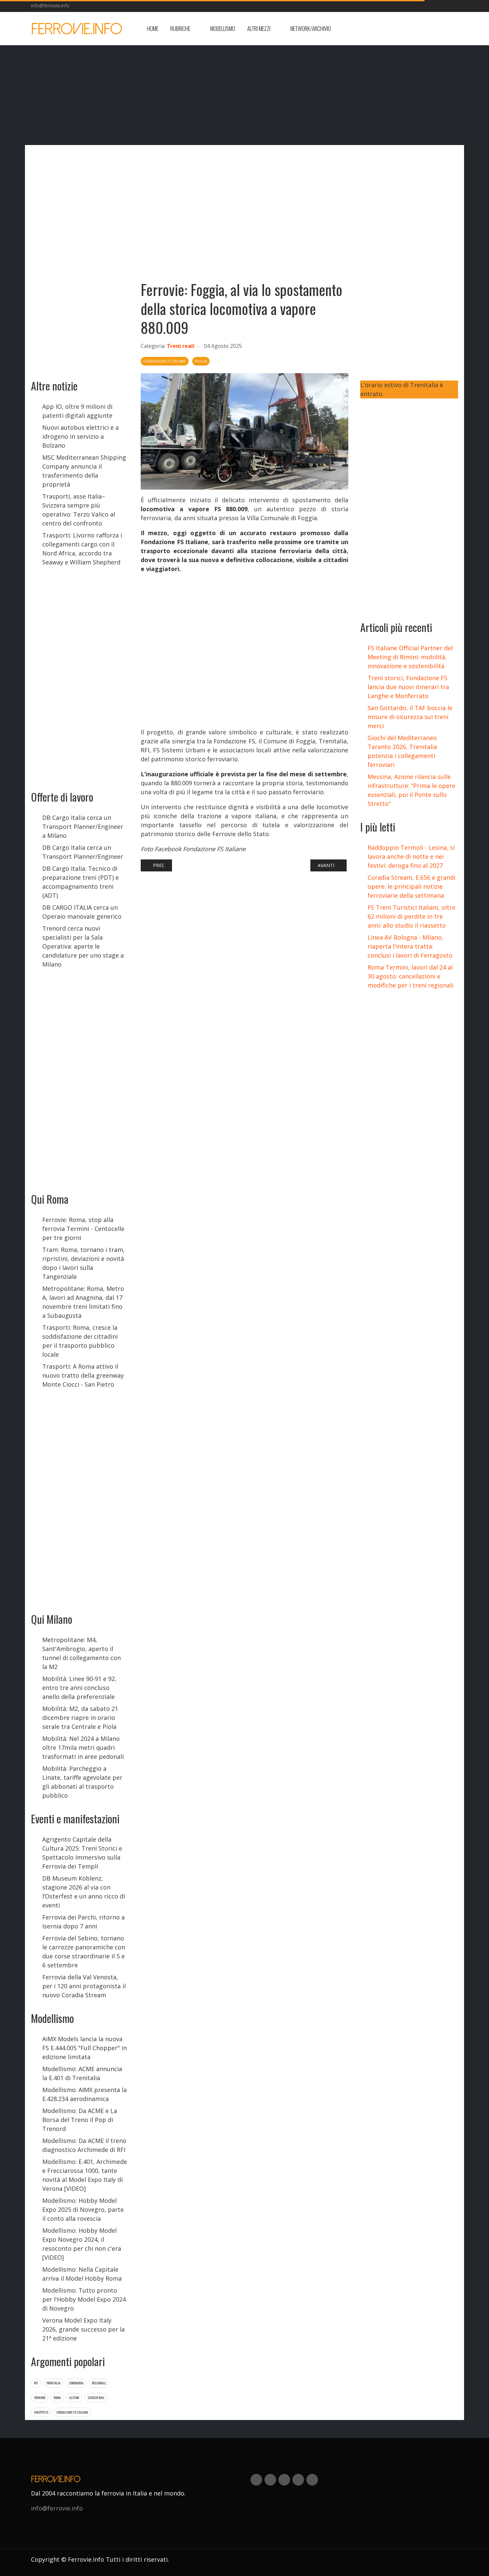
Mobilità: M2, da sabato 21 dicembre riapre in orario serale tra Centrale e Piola (80, 1718)
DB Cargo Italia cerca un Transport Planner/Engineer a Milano (83, 827)
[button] (184, 29)
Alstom (74, 2398)
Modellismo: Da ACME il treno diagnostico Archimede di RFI (84, 2145)
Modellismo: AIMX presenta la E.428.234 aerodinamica (84, 2094)
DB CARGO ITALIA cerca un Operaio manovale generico (82, 912)
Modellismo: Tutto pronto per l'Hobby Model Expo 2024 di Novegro (84, 2299)
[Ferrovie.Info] (77, 29)
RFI (36, 2383)
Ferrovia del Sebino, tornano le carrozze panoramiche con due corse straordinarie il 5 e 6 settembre (84, 1952)
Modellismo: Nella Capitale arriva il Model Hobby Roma (82, 2274)
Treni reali (181, 346)
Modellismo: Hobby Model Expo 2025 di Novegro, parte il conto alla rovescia (83, 2209)
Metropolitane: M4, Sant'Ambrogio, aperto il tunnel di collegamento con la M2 (81, 1653)
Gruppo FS (41, 2412)
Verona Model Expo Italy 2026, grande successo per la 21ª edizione (83, 2329)
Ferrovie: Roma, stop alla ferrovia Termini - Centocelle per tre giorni (83, 1229)
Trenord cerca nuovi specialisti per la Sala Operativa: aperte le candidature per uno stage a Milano (83, 946)
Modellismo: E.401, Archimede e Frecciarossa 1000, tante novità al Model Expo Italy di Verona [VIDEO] (85, 2175)
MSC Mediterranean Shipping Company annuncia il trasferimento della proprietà (84, 471)
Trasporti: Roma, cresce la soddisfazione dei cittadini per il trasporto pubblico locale (80, 1341)
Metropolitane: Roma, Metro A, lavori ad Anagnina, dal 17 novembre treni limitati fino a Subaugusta (83, 1302)
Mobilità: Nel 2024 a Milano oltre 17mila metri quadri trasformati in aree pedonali (83, 1747)
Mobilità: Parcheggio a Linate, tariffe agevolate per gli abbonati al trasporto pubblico (82, 1782)
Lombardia (76, 2383)
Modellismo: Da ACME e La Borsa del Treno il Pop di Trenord (80, 2120)
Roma (57, 2398)
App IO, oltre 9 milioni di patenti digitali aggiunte (77, 411)
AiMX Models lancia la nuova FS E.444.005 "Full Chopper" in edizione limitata (84, 2048)
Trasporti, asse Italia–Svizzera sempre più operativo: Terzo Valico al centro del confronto (79, 510)
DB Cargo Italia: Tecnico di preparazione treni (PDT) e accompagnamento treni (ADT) (81, 882)
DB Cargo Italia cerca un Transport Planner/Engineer (83, 852)
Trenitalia (53, 2383)
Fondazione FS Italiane (72, 2412)
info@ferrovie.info (50, 5)
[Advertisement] (405, 29)
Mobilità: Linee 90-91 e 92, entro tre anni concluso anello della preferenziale (79, 1688)
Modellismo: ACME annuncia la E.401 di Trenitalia (82, 2073)
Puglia (201, 361)
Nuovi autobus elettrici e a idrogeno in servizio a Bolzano (81, 436)
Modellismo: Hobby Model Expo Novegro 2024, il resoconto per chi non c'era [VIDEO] (82, 2244)
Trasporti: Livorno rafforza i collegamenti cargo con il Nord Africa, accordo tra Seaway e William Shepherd (82, 549)
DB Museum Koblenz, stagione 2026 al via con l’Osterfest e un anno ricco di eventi (84, 1892)
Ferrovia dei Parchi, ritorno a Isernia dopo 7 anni (83, 1922)
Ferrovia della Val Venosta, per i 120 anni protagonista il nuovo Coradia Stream (84, 1986)
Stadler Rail (96, 2398)
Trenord (40, 2398)
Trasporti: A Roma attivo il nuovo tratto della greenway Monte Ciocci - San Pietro (83, 1375)
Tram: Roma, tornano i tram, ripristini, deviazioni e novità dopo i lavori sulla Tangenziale (83, 1263)
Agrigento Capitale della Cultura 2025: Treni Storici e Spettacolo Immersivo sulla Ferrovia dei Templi (82, 1853)
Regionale (99, 2383)
